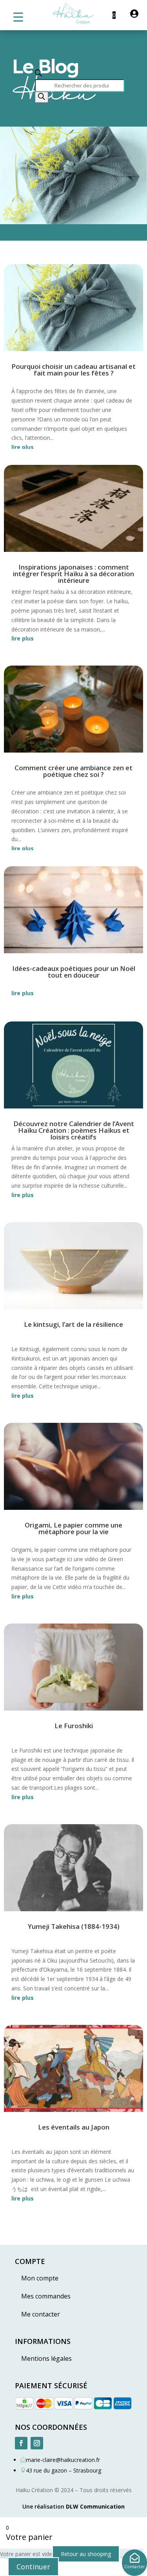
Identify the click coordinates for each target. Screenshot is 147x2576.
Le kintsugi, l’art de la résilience (73, 1324)
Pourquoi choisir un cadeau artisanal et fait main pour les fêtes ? (73, 370)
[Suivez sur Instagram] (37, 2443)
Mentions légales (46, 2358)
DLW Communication (95, 2506)
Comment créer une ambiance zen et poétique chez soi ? (73, 771)
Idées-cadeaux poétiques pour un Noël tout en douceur (74, 972)
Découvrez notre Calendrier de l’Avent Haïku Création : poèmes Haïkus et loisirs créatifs (74, 1130)
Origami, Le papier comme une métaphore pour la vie (73, 1528)
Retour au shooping (86, 2554)
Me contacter (41, 2314)
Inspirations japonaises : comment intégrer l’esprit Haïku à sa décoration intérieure (73, 574)
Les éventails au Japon (74, 2127)
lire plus (23, 447)
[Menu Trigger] (18, 17)
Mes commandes (46, 2296)
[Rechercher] (42, 97)
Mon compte (40, 2278)
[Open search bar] (38, 74)
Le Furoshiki (74, 1726)
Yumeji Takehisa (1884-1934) (74, 1926)
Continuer (33, 2567)
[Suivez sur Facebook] (21, 2443)
